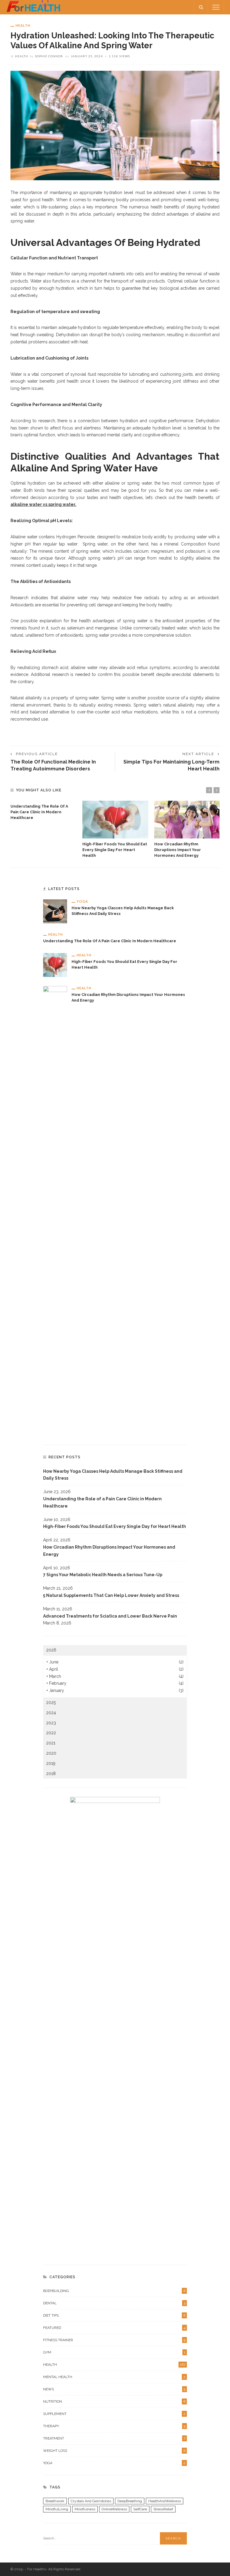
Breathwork (55, 2501)
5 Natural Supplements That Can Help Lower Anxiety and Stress (111, 1595)
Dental (114, 2303)
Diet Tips (114, 2315)
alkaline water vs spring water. (43, 504)
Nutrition (114, 2401)
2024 (51, 1713)
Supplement (114, 2414)
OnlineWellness (114, 2509)
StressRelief (163, 2509)
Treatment (114, 2438)
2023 (51, 1723)
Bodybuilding (114, 2291)
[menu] (216, 7)
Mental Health (114, 2377)
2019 (51, 1763)
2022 (51, 1733)
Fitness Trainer (114, 2340)
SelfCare (140, 2509)
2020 (51, 1753)
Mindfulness (85, 2509)
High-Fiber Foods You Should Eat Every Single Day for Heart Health (115, 850)
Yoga (82, 901)
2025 (51, 1702)
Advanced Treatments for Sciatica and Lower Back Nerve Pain (110, 1616)
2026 (51, 1650)
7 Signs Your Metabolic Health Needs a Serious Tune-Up (103, 1575)
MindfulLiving (57, 2509)
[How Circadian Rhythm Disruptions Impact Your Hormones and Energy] (187, 820)
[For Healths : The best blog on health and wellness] (33, 7)
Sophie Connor (49, 56)
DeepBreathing (130, 2501)
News (114, 2389)
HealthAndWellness (165, 2501)
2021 (51, 1743)
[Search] (201, 7)
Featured (114, 2328)
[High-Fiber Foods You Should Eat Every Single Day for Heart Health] (115, 820)
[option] (43, 811)
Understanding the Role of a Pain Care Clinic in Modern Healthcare (39, 812)
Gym (114, 2352)
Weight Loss (114, 2451)
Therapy (114, 2426)
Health (23, 25)
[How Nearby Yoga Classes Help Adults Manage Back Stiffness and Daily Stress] (55, 911)
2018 (51, 1774)
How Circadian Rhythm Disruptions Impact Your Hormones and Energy (178, 850)
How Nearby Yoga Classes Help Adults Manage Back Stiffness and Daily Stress (113, 1475)
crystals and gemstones (91, 2501)
